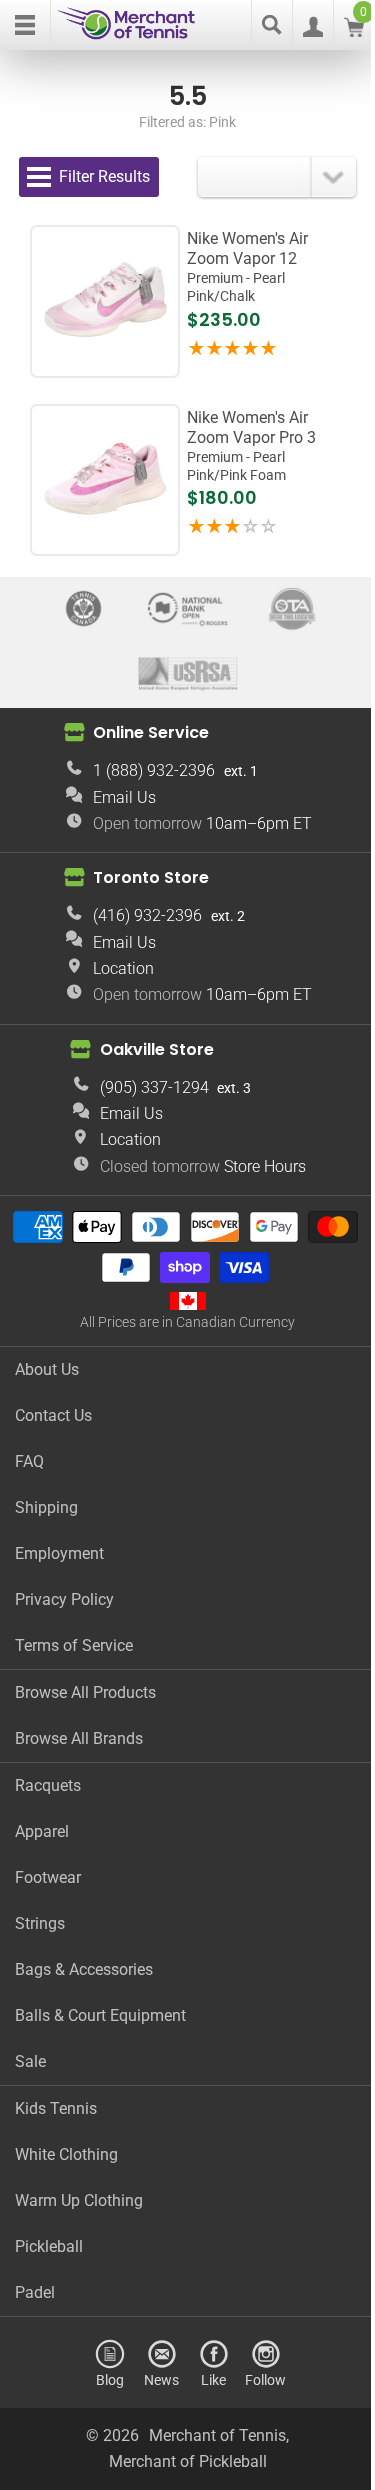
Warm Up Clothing (79, 2200)
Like (213, 2379)
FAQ (29, 1461)
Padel (35, 2292)
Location (123, 968)
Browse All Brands (79, 1738)
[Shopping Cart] (354, 31)
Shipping (46, 1507)
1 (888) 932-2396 (154, 770)
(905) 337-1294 (154, 1087)
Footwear (48, 1877)
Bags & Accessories (84, 1969)
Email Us (124, 797)
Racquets (48, 1785)
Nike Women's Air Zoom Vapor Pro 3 (251, 445)
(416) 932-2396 (147, 915)
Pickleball (49, 2246)
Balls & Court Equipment (100, 2015)
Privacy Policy (64, 1599)
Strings (40, 1923)
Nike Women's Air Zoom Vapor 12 (247, 266)
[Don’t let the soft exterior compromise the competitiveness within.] (105, 536)
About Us (47, 1369)
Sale (30, 2061)
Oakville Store (157, 1049)
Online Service (151, 732)
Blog (110, 2379)
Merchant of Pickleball (188, 2461)
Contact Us (53, 1415)
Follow (265, 2379)
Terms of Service (74, 1645)
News (161, 2379)
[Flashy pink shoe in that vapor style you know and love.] (105, 357)
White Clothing (66, 2154)
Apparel (42, 1831)
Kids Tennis (56, 2108)
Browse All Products (85, 1692)
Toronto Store (151, 877)
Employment (59, 1553)
